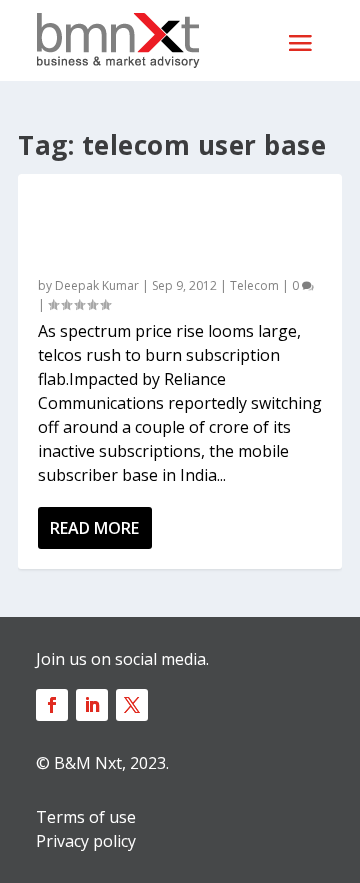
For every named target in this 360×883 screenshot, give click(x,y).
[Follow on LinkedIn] (92, 705)
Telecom (254, 285)
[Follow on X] (132, 705)
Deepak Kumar (97, 285)
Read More (94, 528)
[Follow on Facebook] (52, 705)
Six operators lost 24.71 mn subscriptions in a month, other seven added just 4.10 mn (172, 230)
